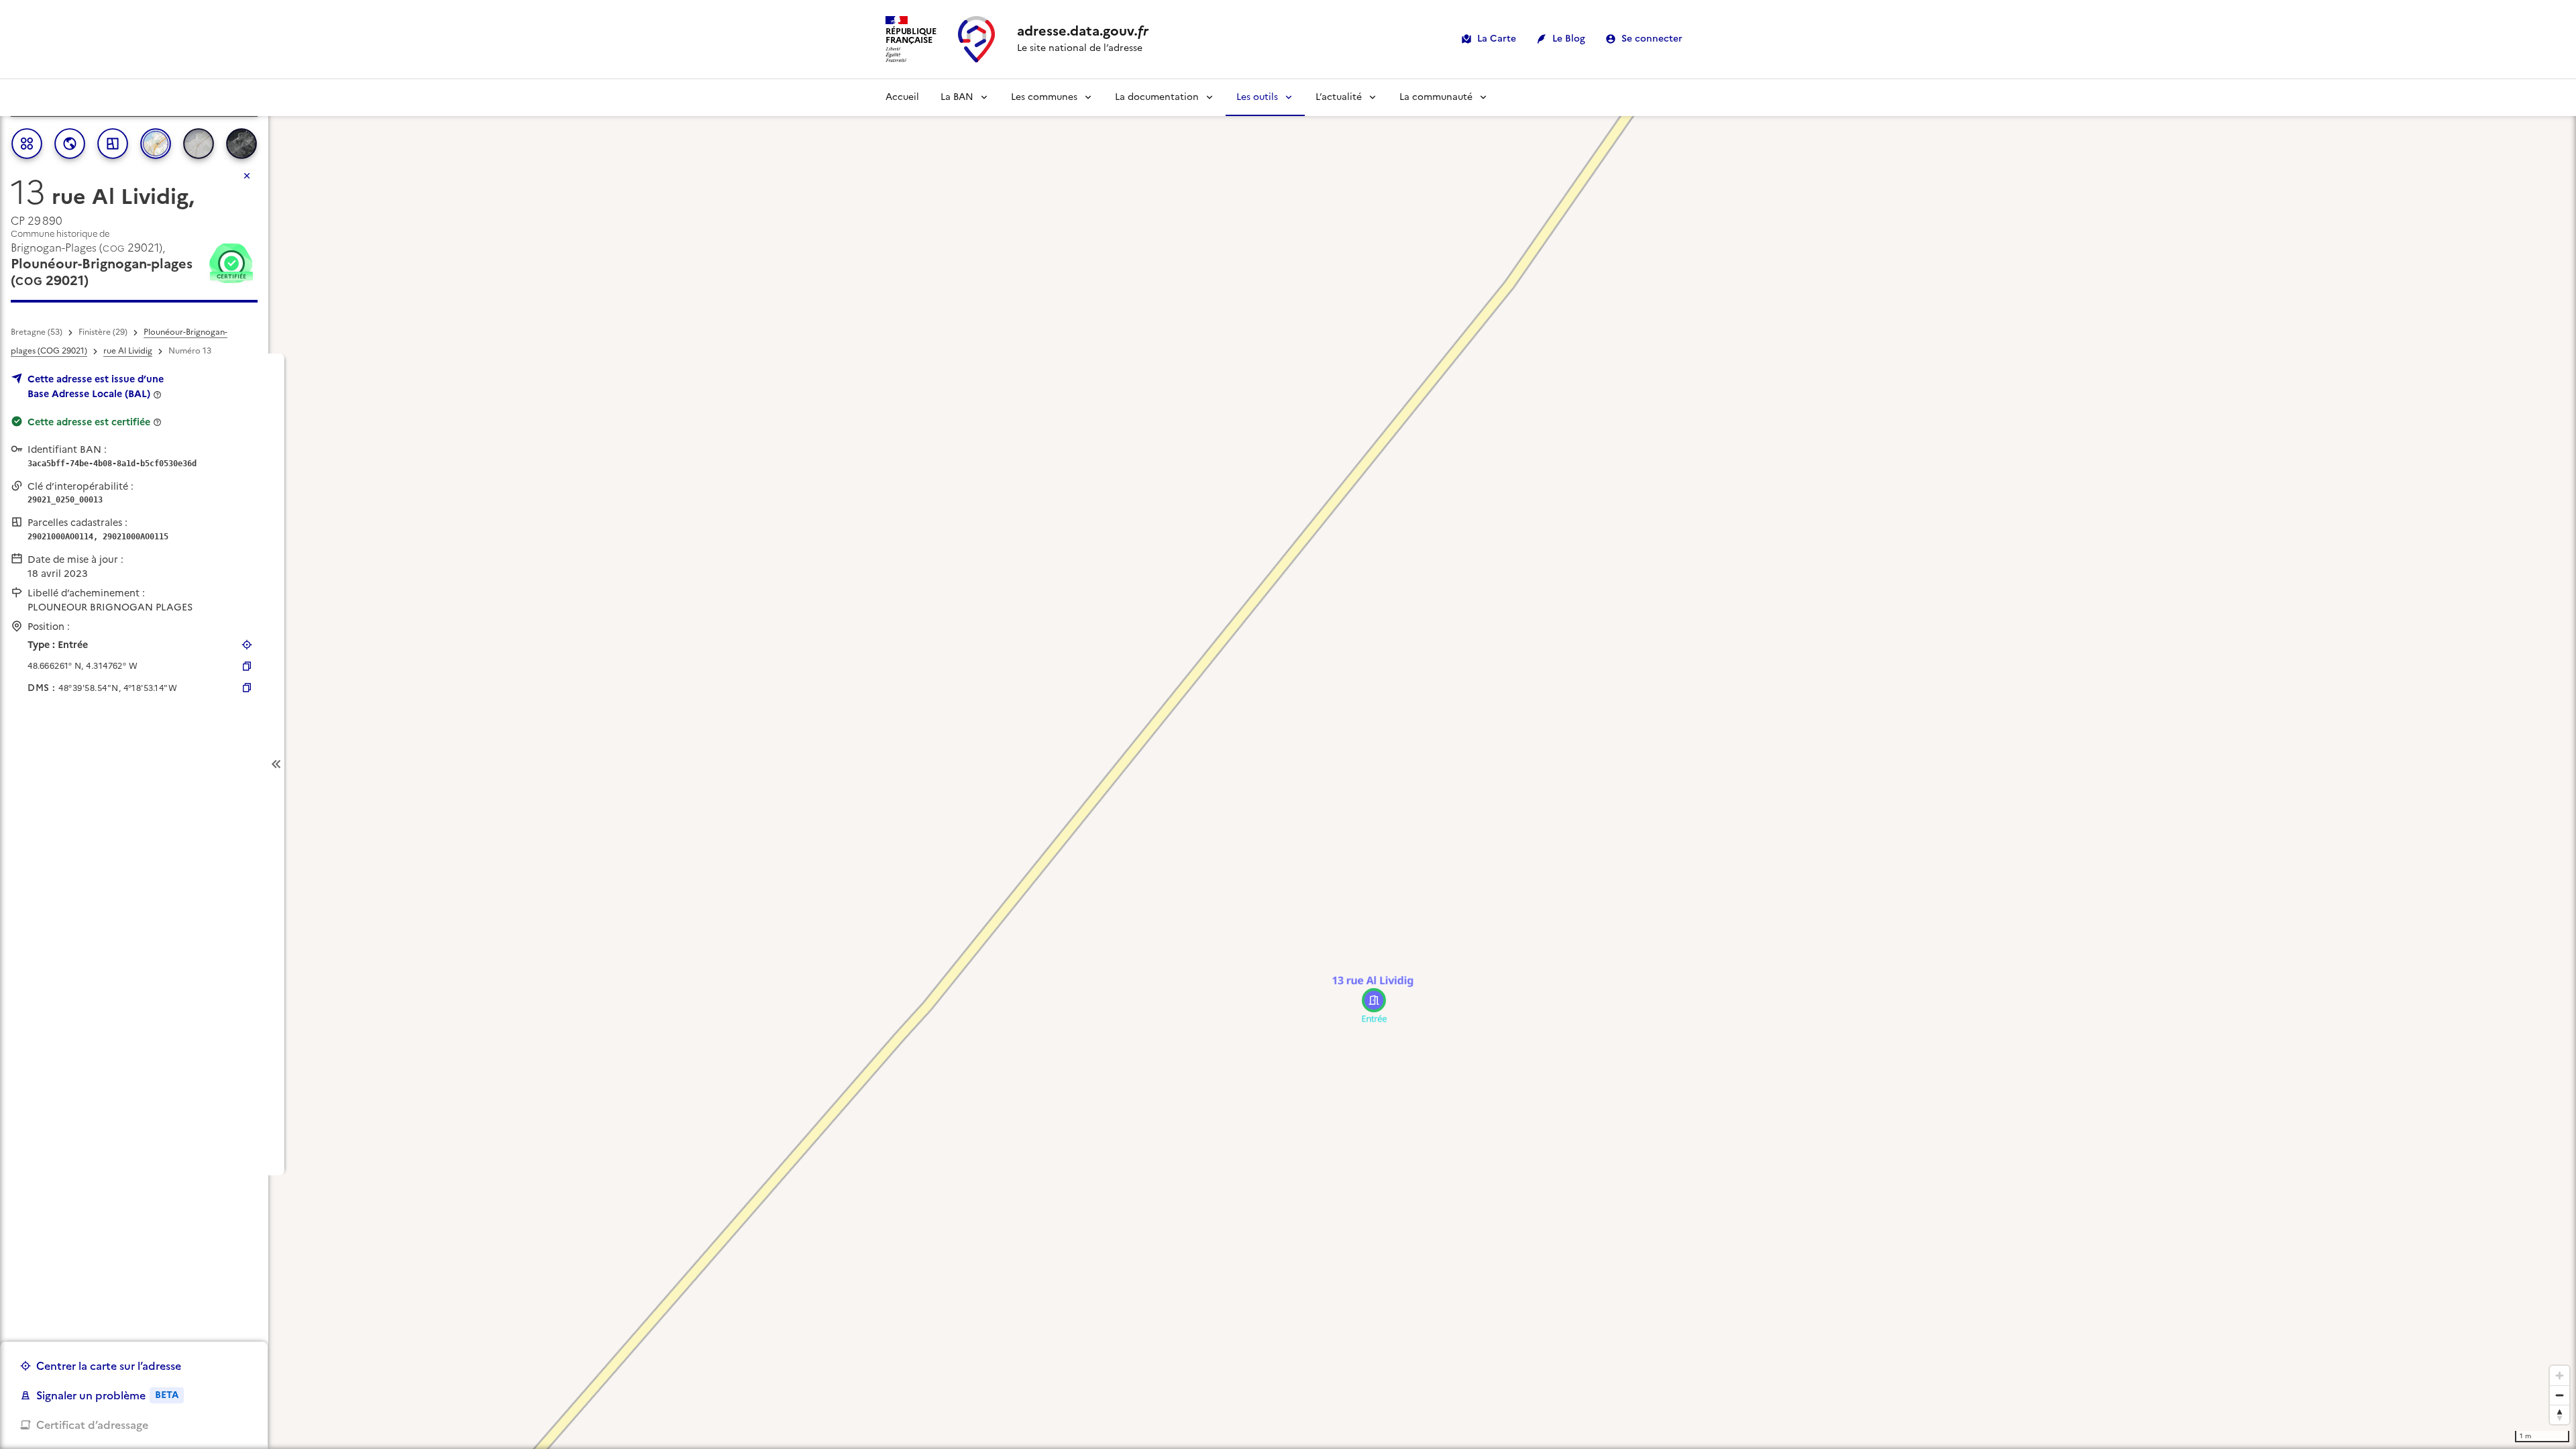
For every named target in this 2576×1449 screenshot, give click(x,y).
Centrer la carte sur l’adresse (109, 1366)
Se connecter (1652, 39)
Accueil (902, 97)
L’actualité (1339, 97)
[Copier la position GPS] (247, 666)
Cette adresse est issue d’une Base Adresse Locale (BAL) (96, 386)
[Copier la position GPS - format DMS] (247, 688)
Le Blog (1569, 39)
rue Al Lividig (128, 351)
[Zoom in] (2560, 1376)
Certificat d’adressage (92, 1425)
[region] (1288, 764)
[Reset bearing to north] (2560, 1414)
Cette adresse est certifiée (89, 422)
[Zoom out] (2560, 1395)
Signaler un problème (107, 1395)
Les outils (1257, 97)
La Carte (1497, 39)
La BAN (957, 97)
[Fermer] (247, 176)
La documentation (1157, 97)
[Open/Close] (276, 764)
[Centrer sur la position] (247, 645)
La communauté (1436, 97)
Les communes (1044, 97)
